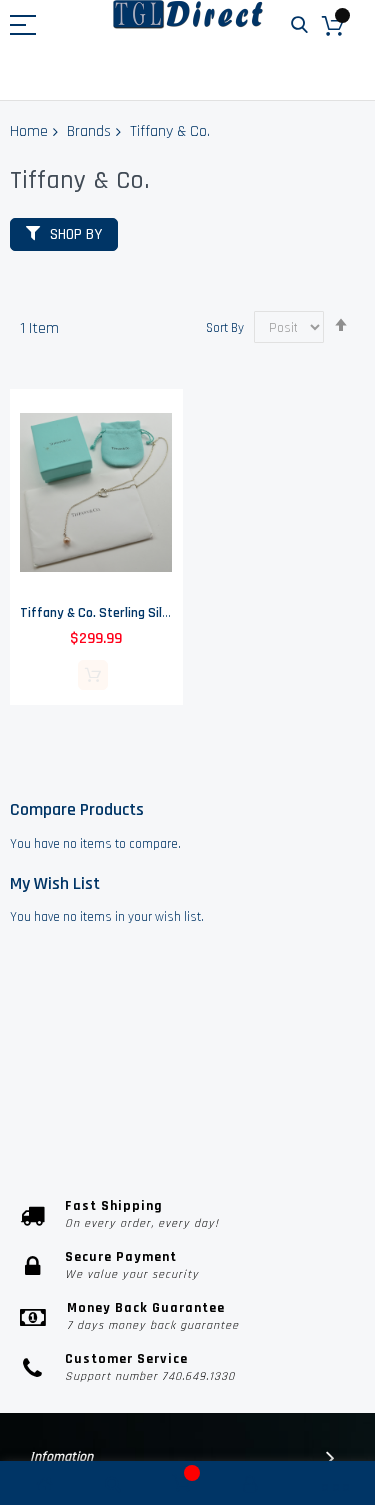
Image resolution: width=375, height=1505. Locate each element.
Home (29, 131)
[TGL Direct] (188, 14)
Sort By (225, 328)
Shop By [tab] (76, 234)
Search (299, 25)
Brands (89, 131)
